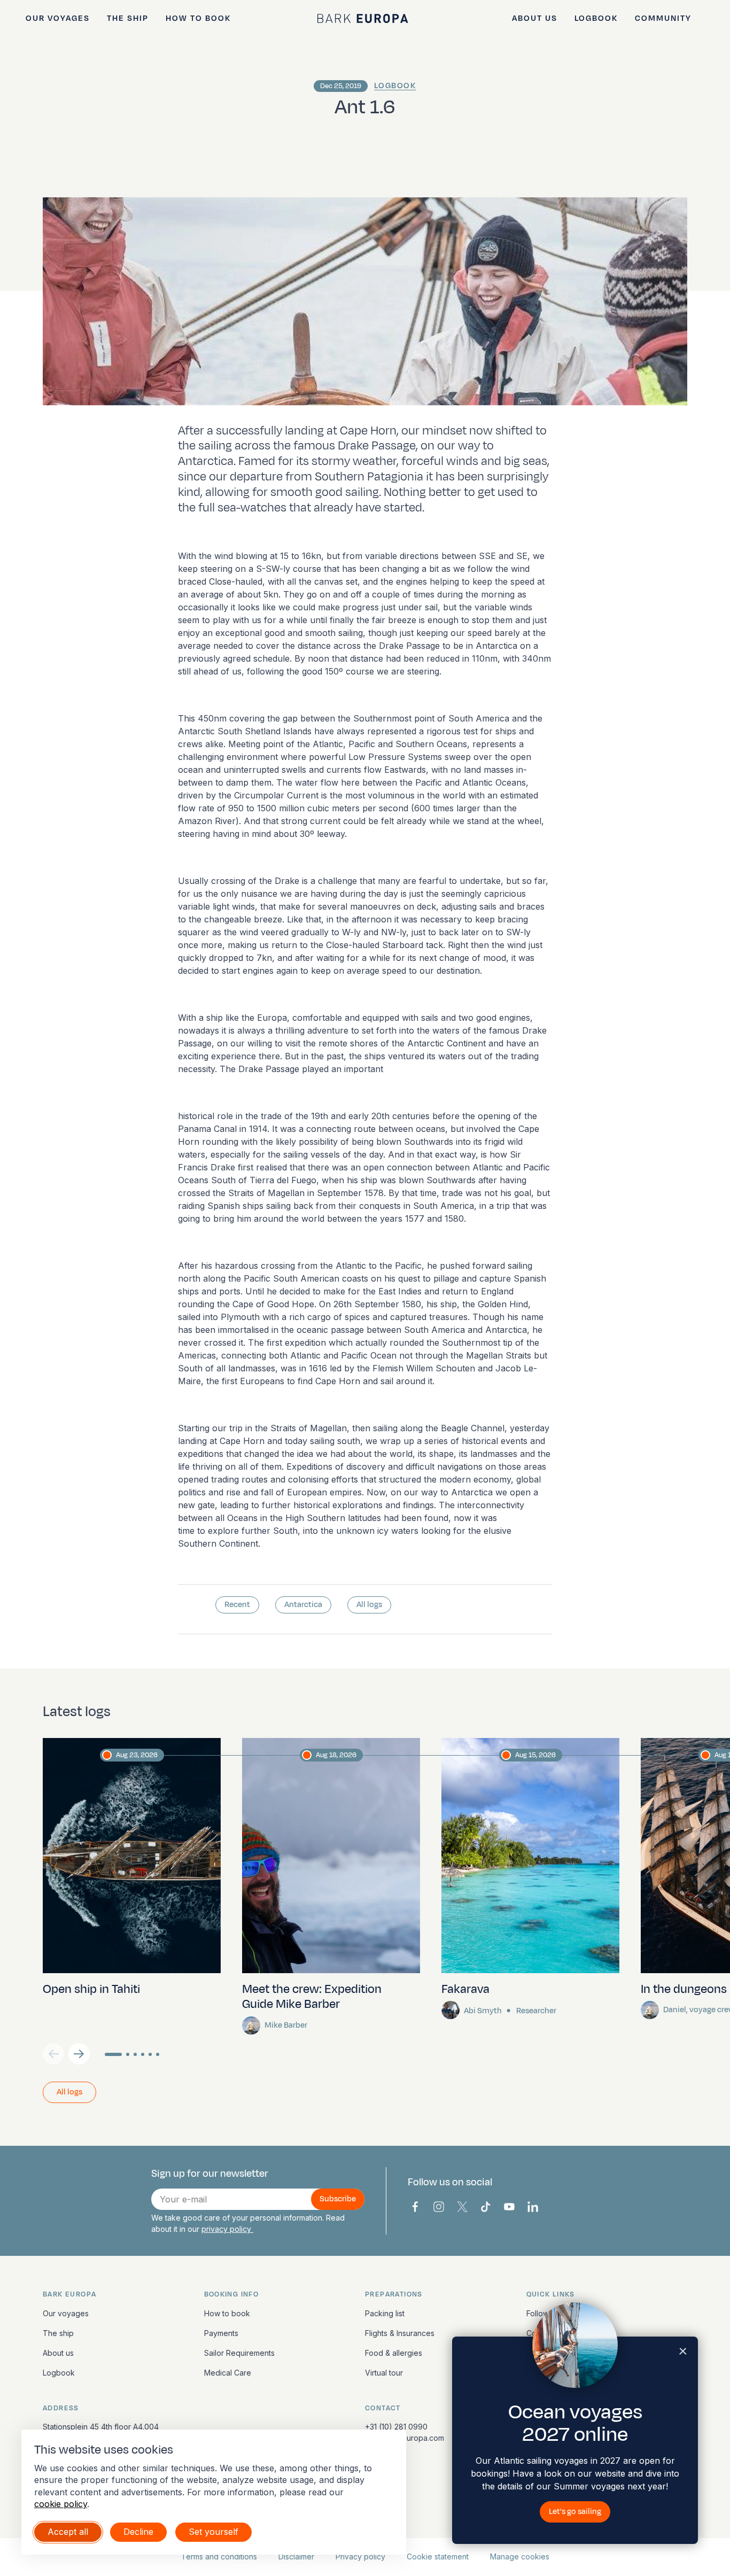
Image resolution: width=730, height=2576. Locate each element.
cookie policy (61, 2504)
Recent (237, 1605)
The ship (128, 18)
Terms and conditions (219, 2556)
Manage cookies (520, 2556)
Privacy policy (360, 2556)
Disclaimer (296, 2556)
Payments (221, 2333)
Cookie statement (438, 2556)
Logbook (596, 18)
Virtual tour (384, 2373)
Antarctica (303, 1605)
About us (535, 18)
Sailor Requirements (239, 2353)
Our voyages (58, 18)
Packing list (385, 2313)
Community (663, 18)
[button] (79, 2054)
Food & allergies (394, 2353)
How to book (198, 18)
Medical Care (228, 2373)
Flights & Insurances (400, 2333)
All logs (369, 1605)
